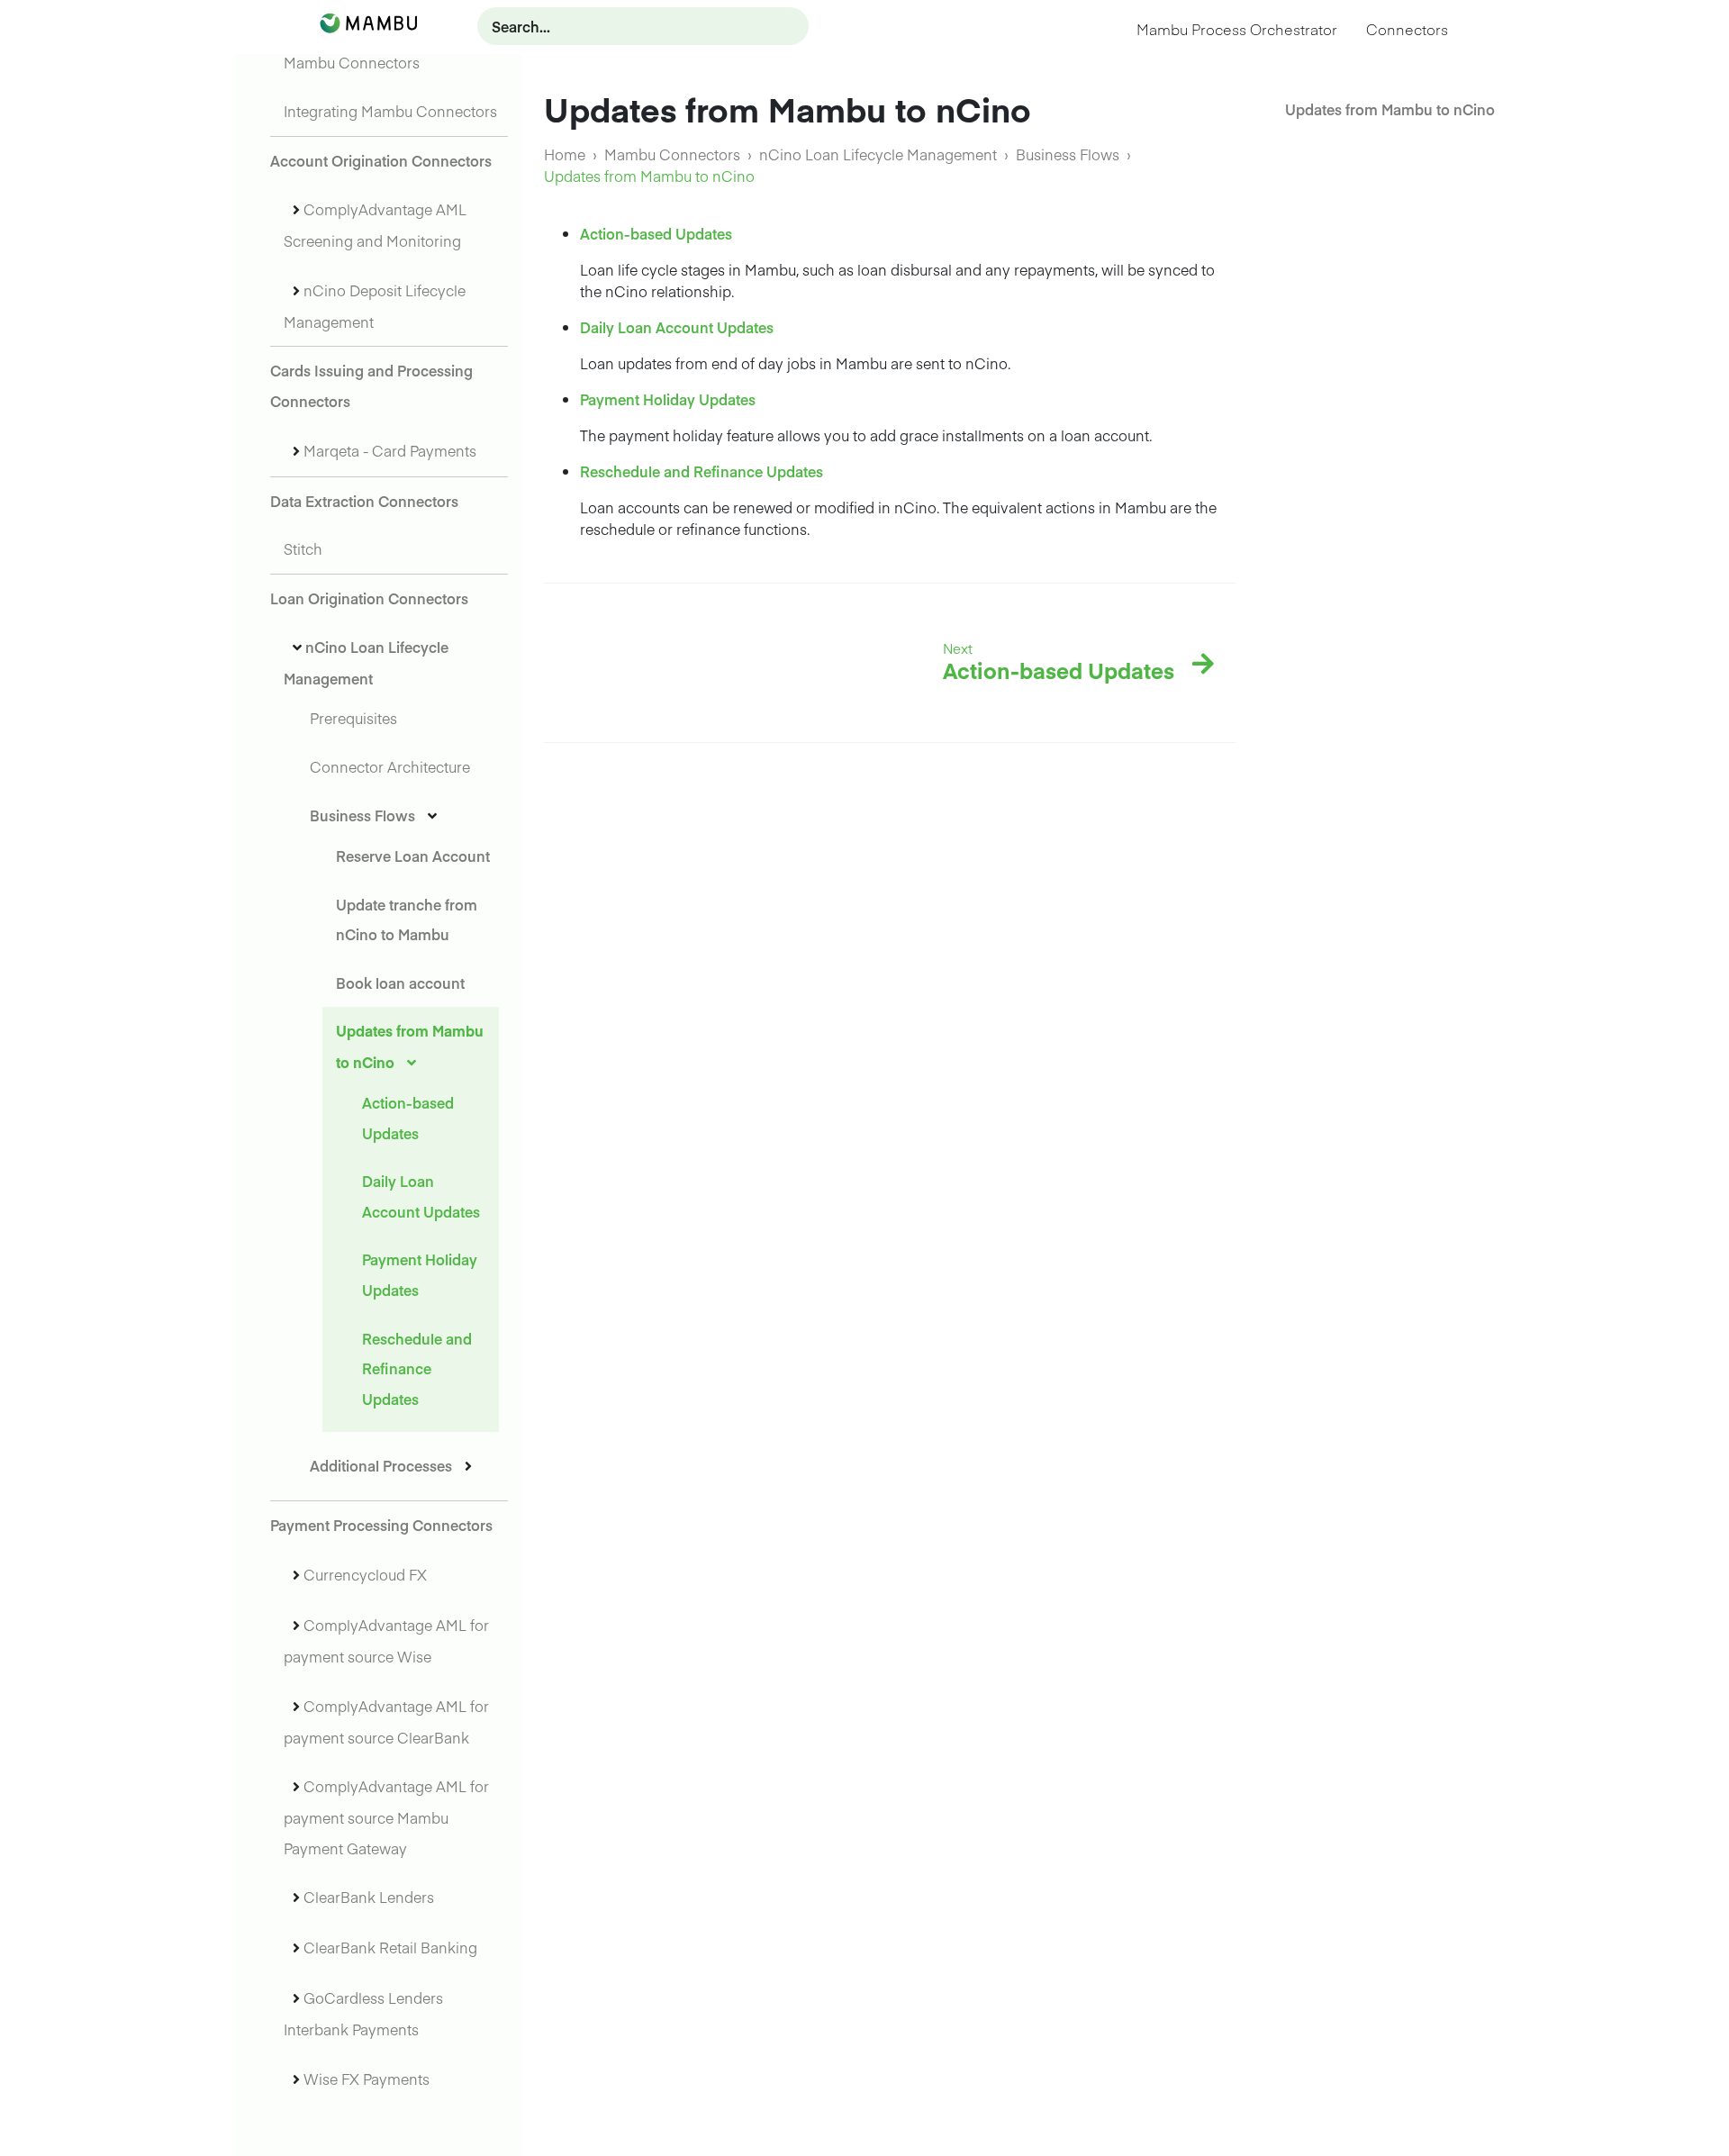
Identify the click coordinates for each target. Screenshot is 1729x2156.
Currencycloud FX (365, 1574)
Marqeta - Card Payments (390, 450)
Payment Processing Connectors (381, 1525)
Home (565, 154)
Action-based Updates (656, 233)
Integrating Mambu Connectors (390, 111)
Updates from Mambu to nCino (1390, 109)
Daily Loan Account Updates (677, 327)
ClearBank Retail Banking (390, 1947)
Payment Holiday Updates (668, 399)
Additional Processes (381, 1465)
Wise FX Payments (367, 2079)
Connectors (1407, 29)
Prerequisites (353, 718)
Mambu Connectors (352, 62)
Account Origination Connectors (381, 160)
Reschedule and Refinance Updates (417, 1368)
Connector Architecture (390, 766)
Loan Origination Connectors (369, 598)
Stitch (303, 548)
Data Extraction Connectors (364, 501)
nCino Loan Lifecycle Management (878, 154)
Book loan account (400, 983)
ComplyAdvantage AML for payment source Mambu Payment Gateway (386, 1817)
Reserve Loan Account (413, 856)
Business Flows (362, 815)
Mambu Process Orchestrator (1237, 29)
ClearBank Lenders (369, 1897)
